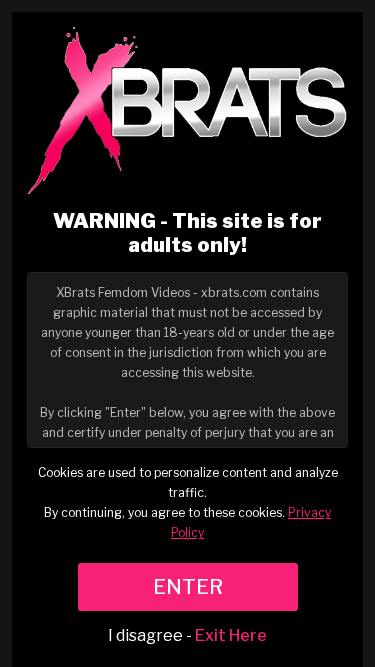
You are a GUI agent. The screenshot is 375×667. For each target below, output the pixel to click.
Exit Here (231, 635)
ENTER (188, 587)
